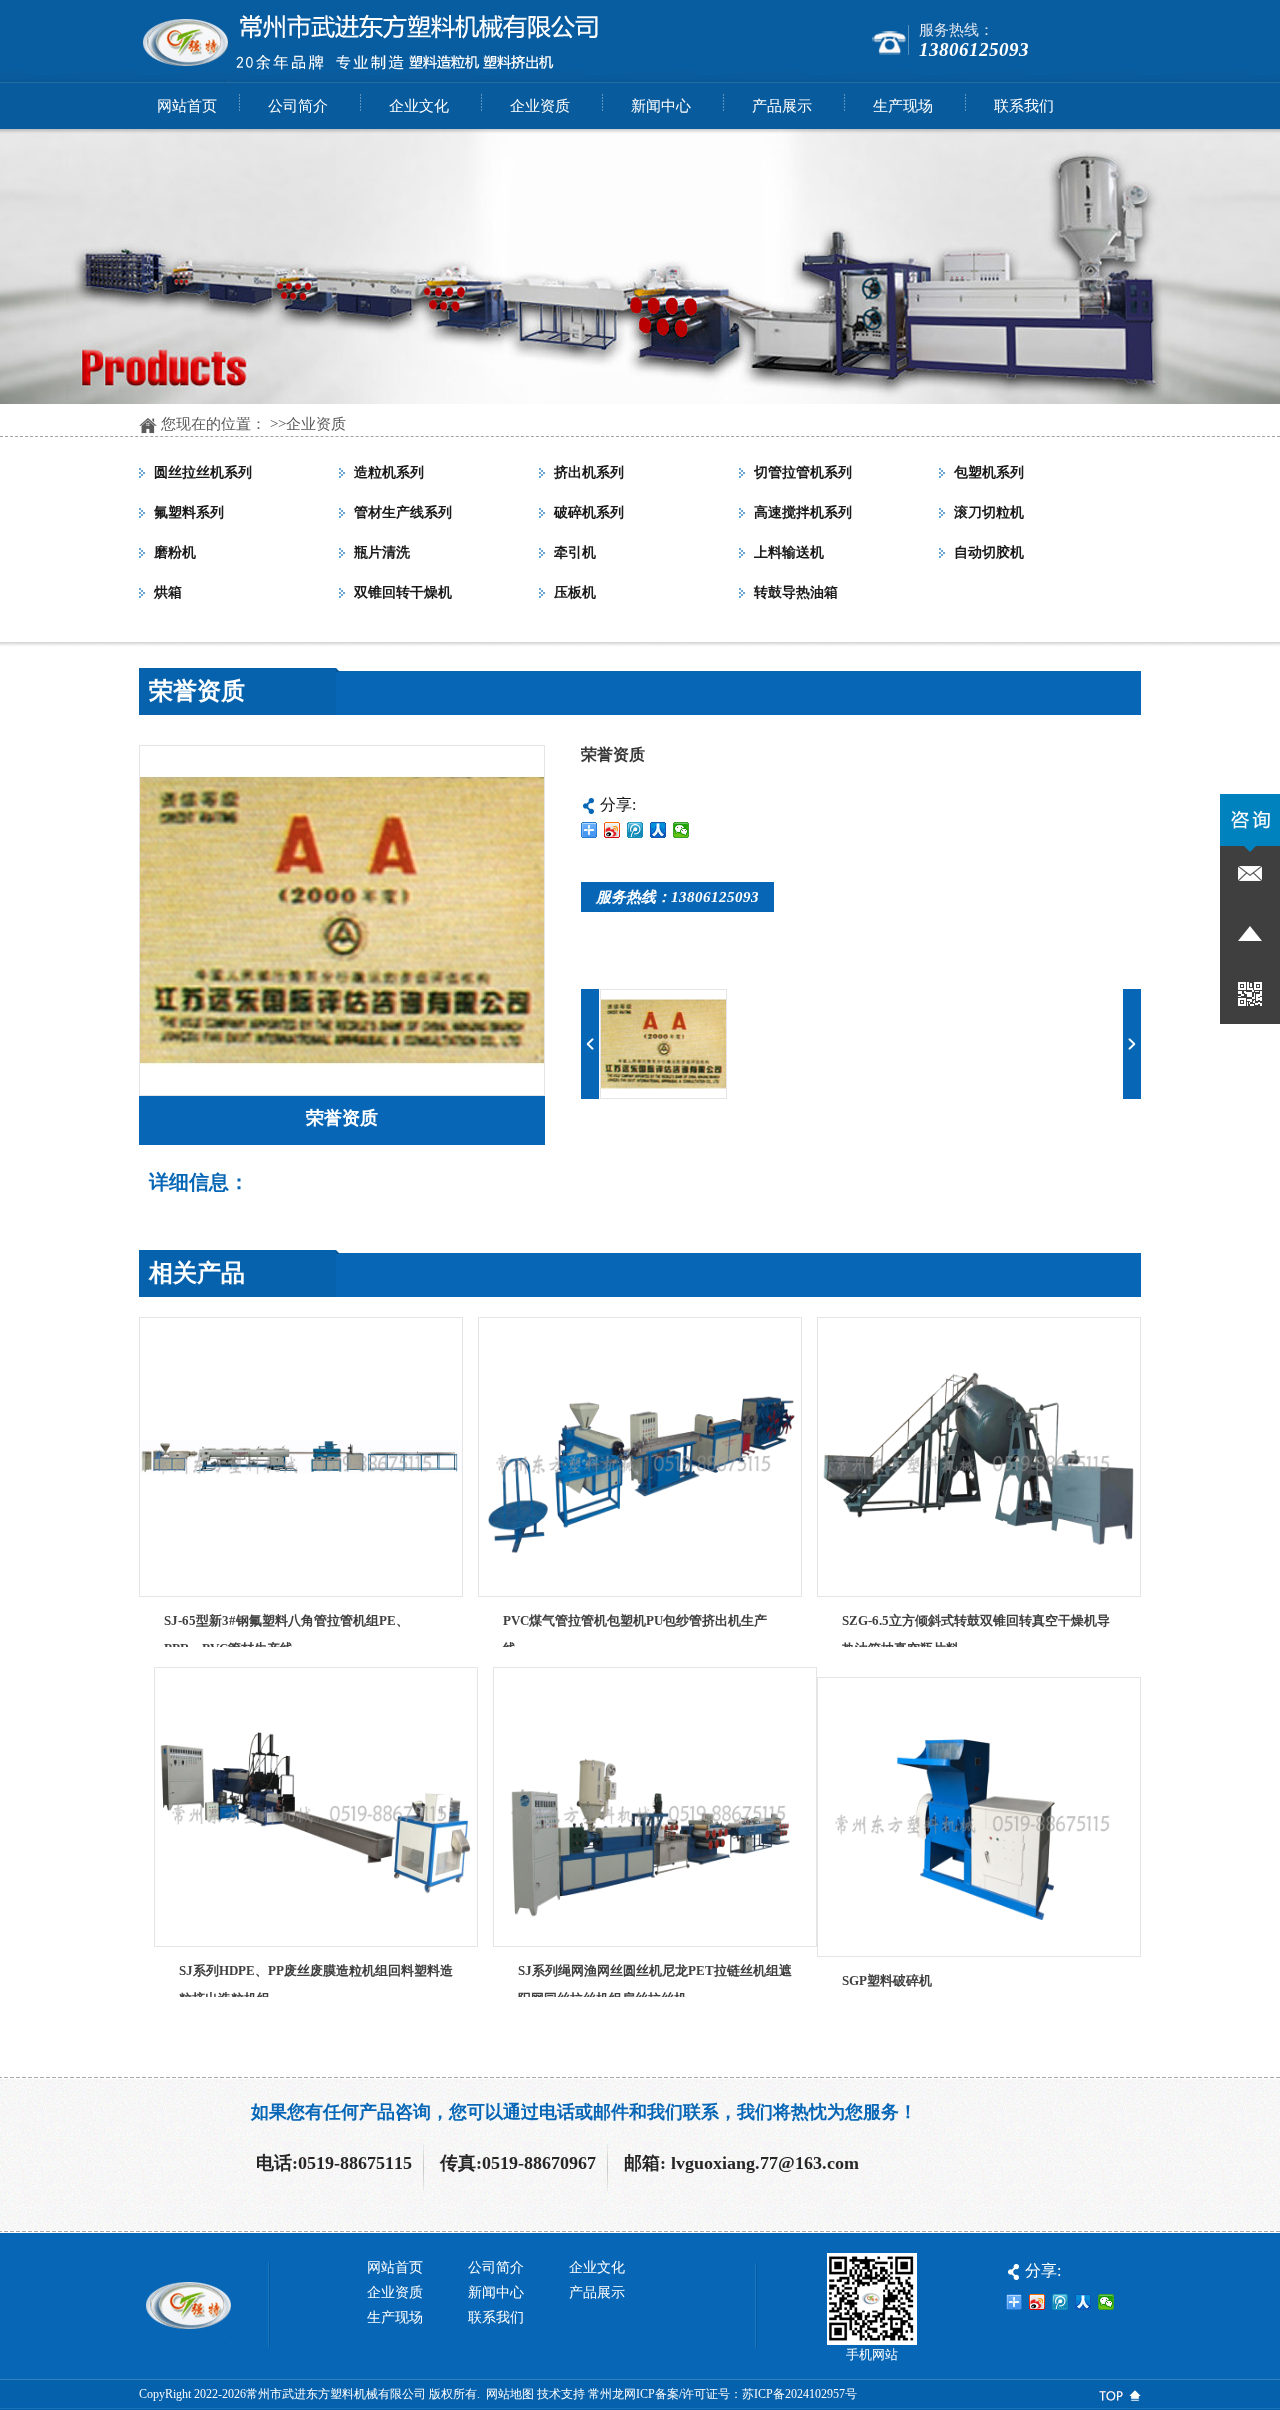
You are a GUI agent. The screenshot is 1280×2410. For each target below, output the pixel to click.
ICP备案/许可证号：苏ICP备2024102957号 (746, 2394)
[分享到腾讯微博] (635, 830)
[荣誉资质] (342, 1090)
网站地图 (510, 2394)
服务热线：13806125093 (677, 897)
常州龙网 (612, 2394)
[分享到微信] (681, 830)
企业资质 (316, 424)
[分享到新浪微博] (612, 830)
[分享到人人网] (658, 830)
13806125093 (974, 49)
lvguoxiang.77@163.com (765, 2163)
